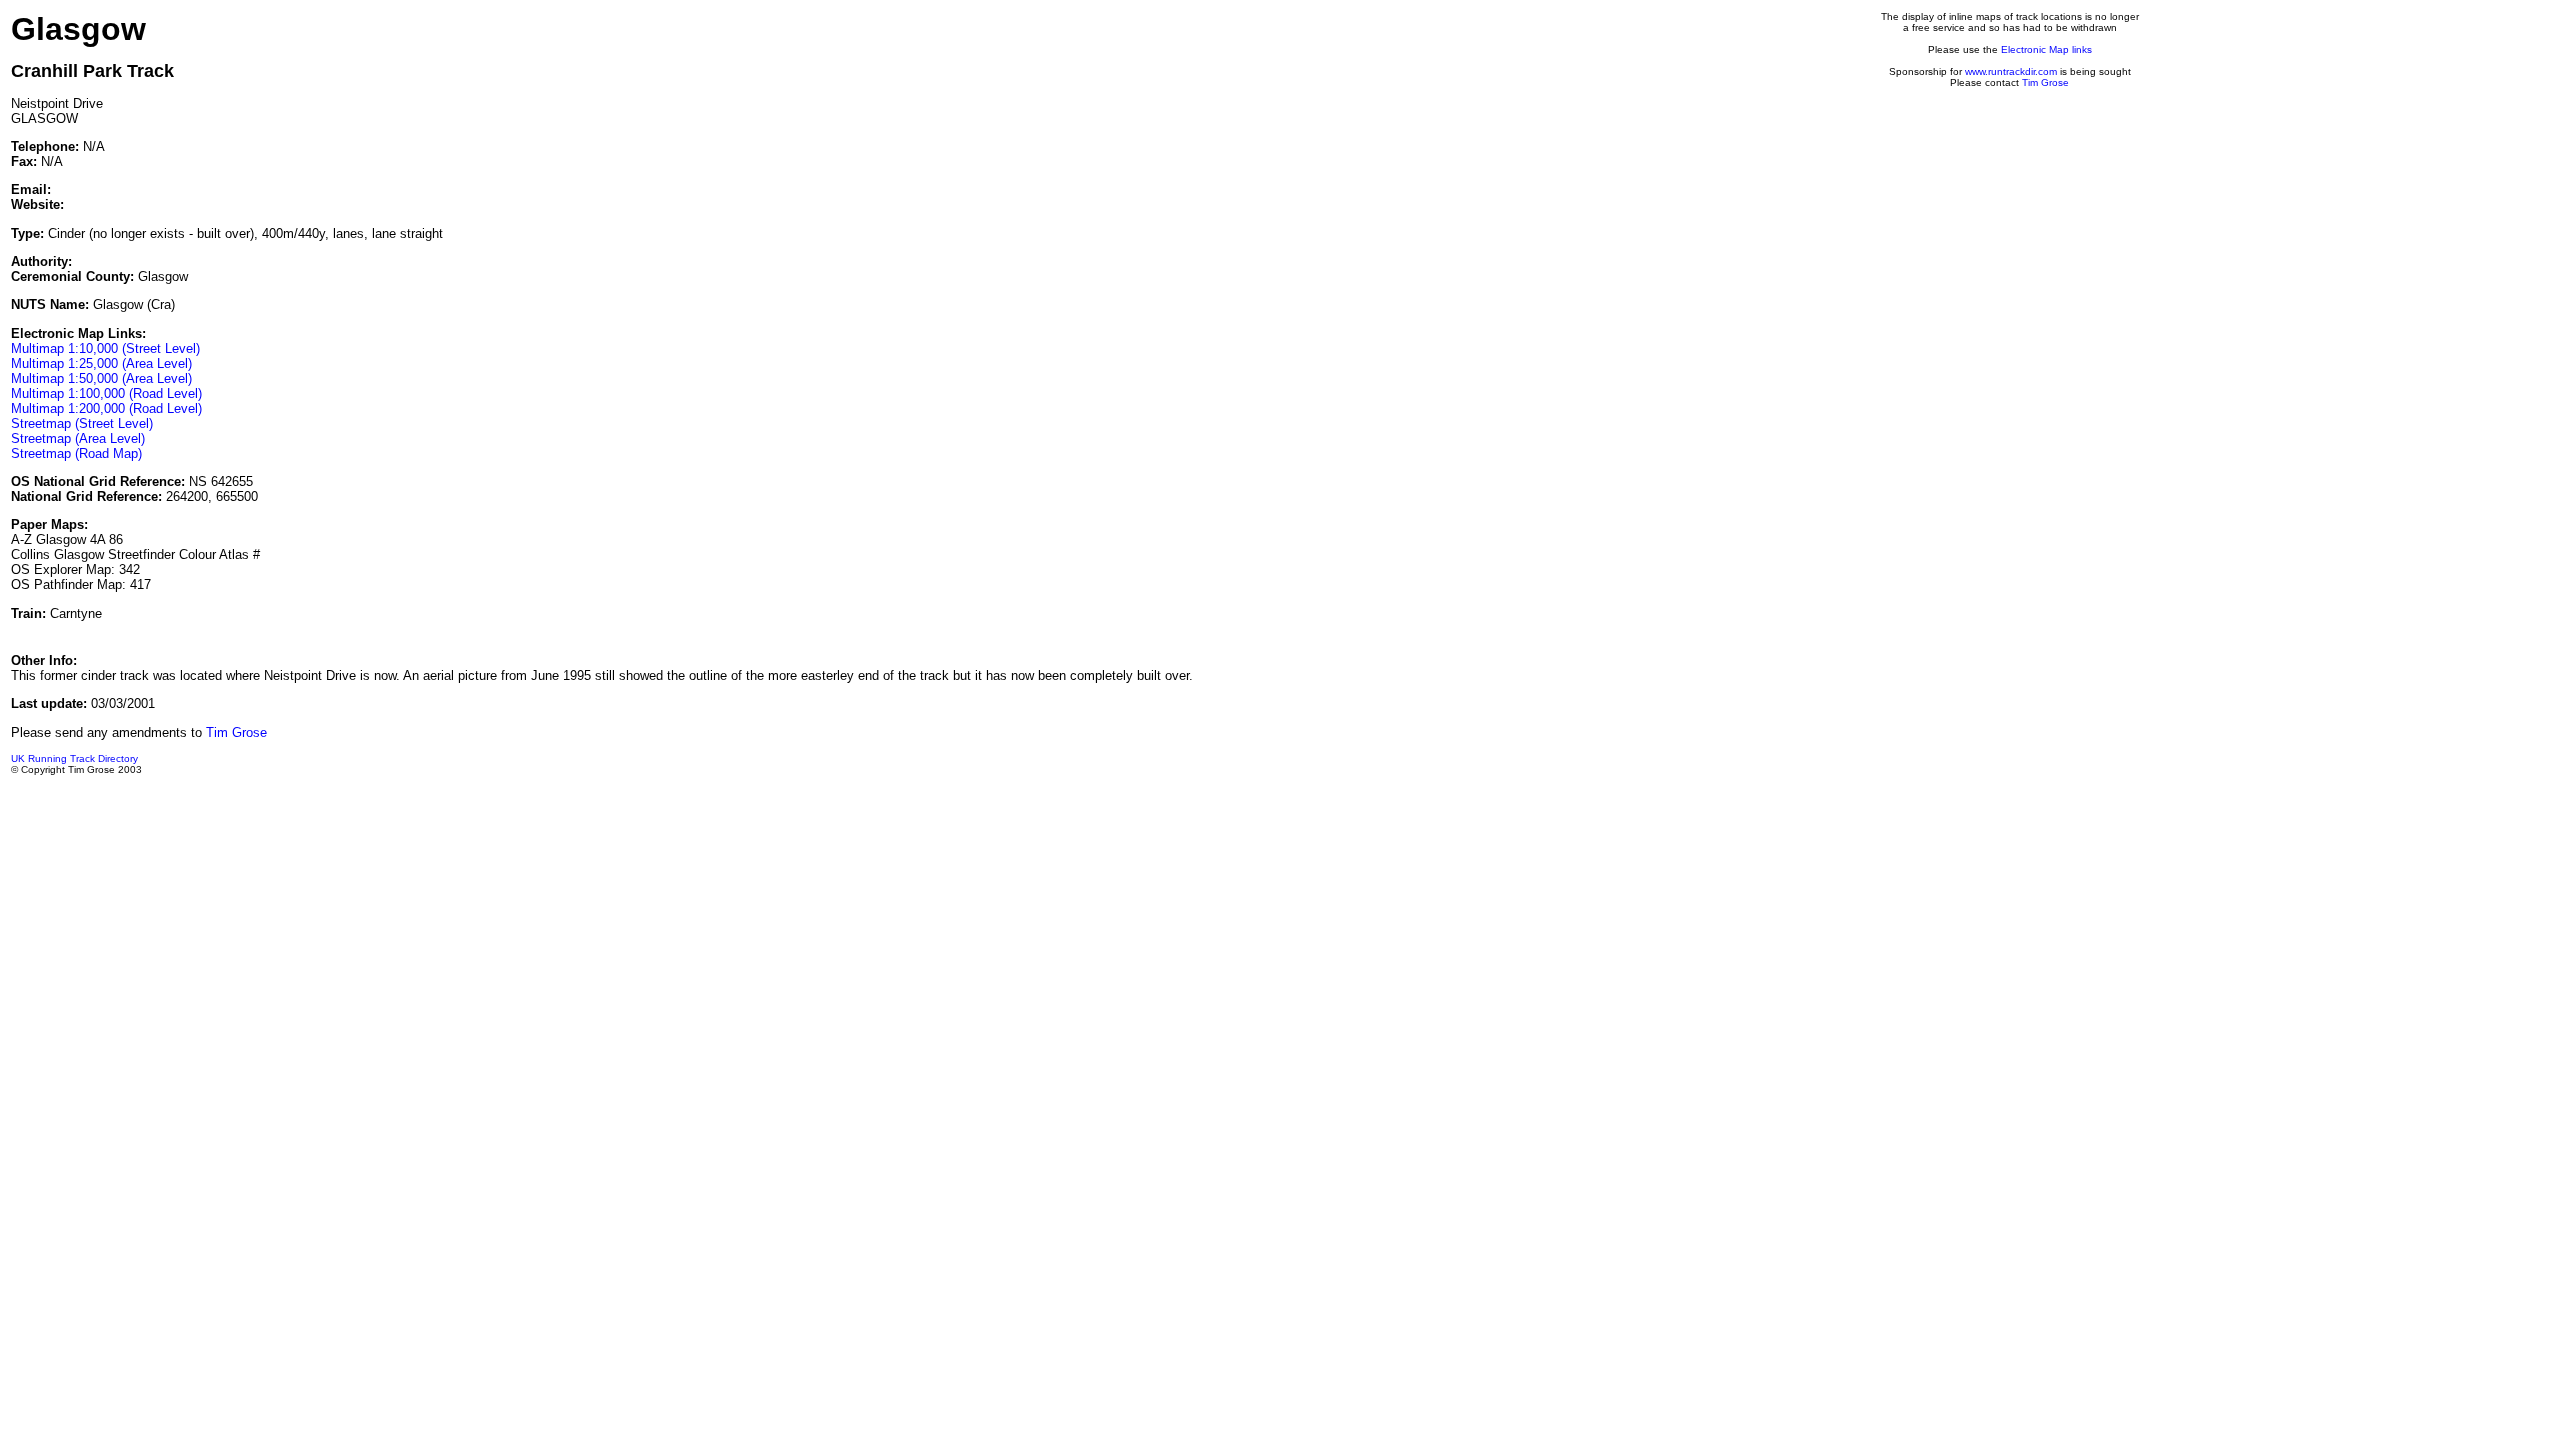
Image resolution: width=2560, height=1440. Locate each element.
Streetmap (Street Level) (82, 423)
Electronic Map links (2046, 49)
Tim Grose (2045, 82)
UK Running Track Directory (74, 758)
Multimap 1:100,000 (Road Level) (106, 393)
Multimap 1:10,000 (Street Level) (105, 348)
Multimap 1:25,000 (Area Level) (101, 363)
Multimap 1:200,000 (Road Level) (106, 408)
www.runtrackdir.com (2011, 71)
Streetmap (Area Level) (78, 438)
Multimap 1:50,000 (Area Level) (101, 378)
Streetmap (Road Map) (76, 453)
